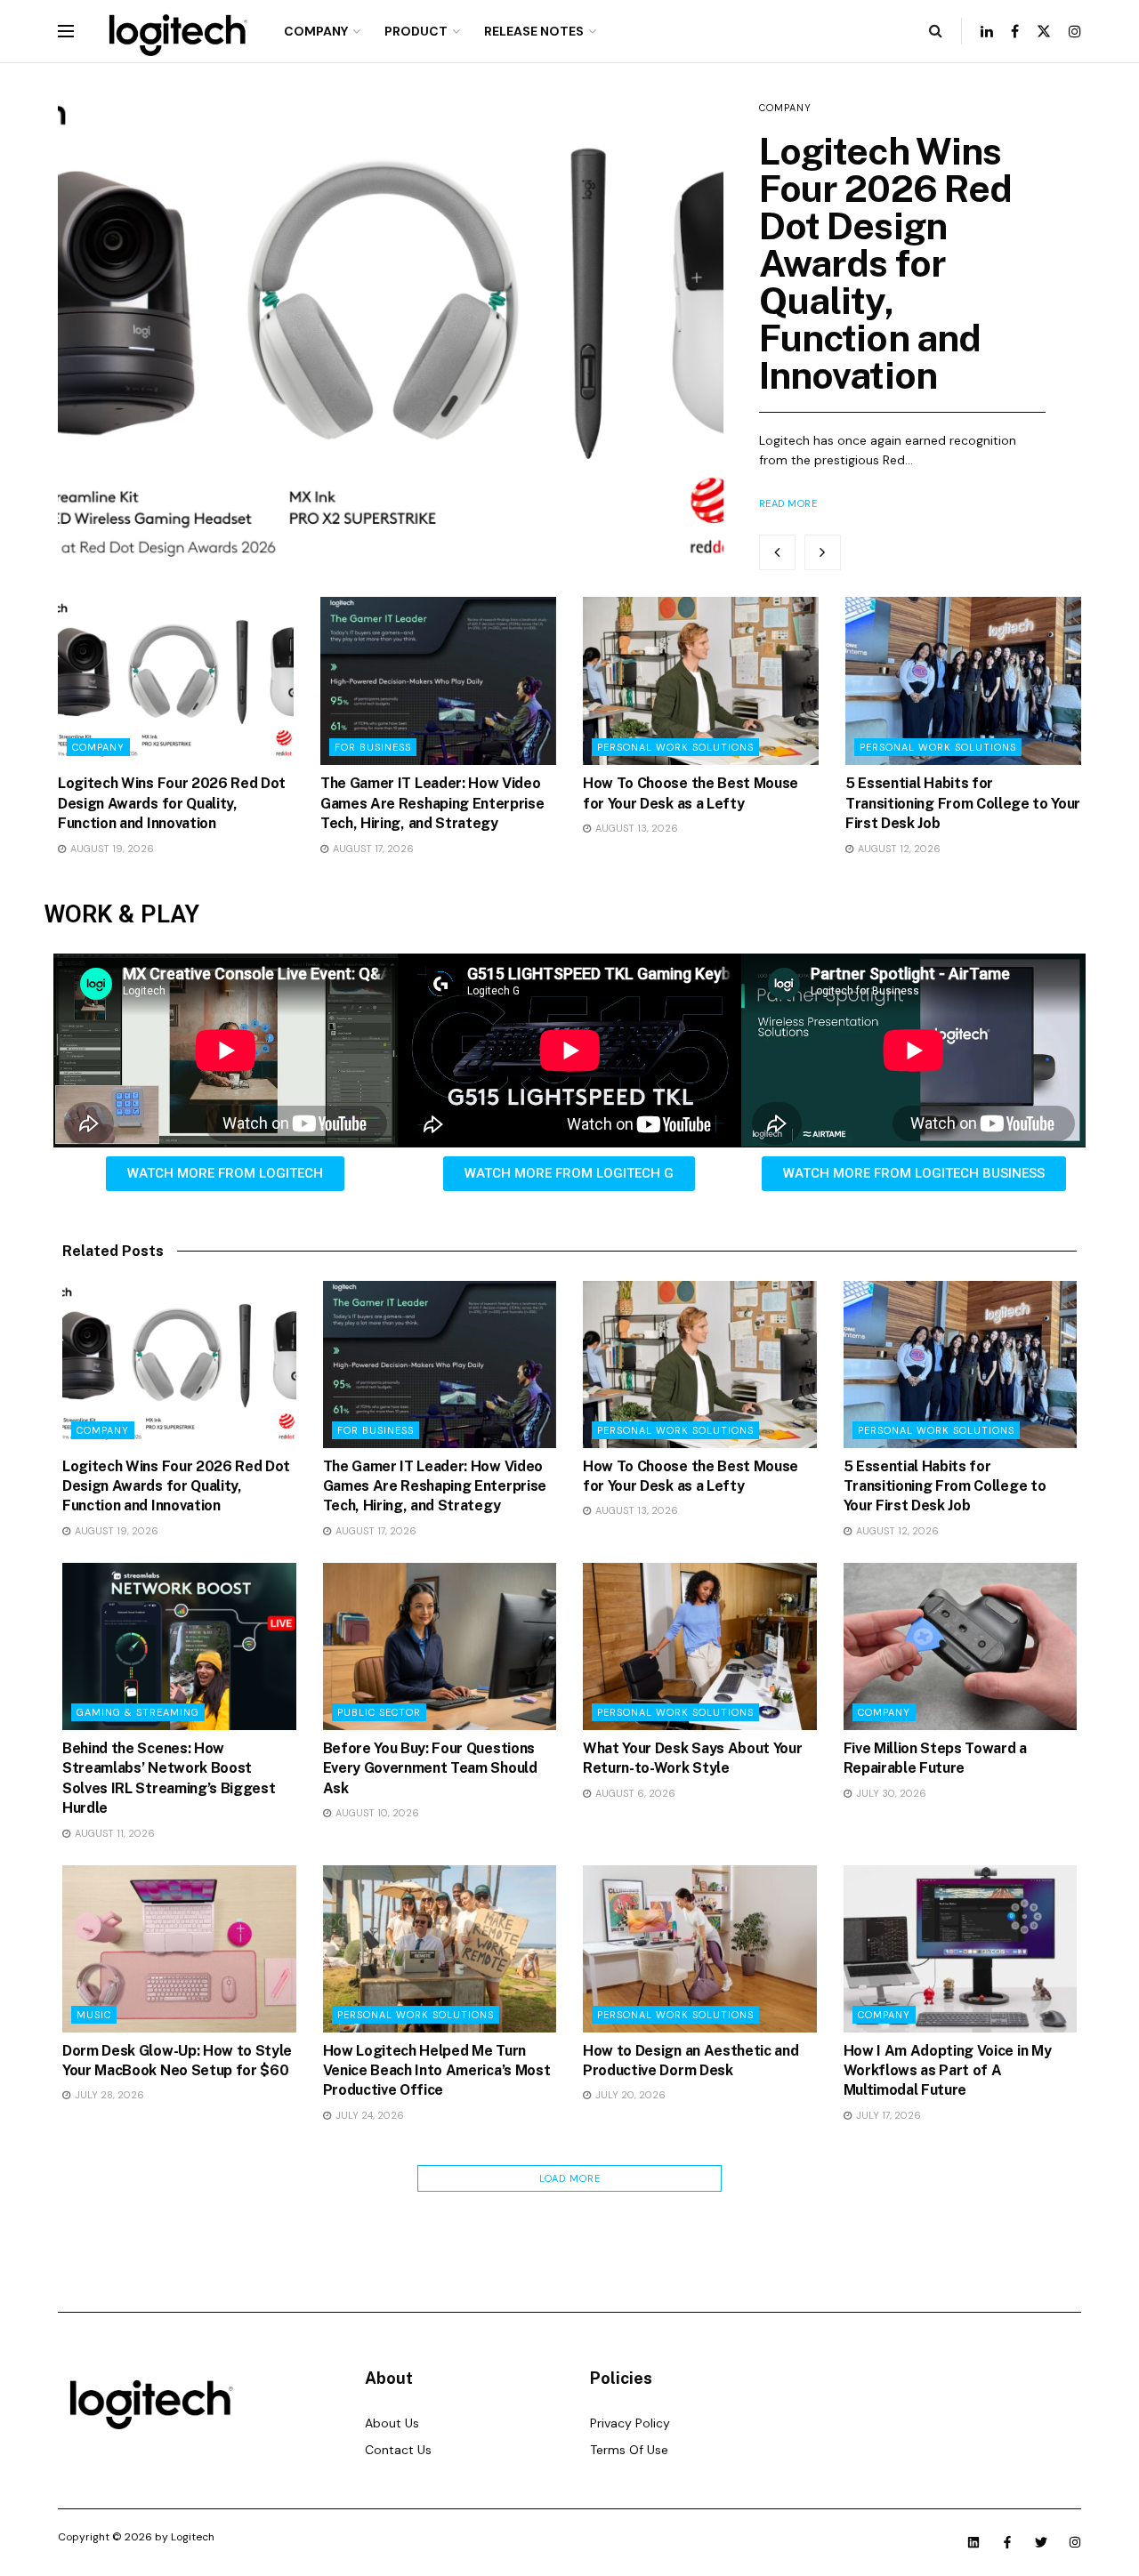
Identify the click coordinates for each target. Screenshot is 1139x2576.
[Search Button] (936, 31)
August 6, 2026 (634, 1793)
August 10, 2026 (376, 1813)
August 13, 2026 (635, 828)
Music (94, 2015)
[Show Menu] (66, 31)
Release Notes (534, 31)
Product (416, 31)
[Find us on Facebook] (1015, 32)
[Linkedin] (973, 2542)
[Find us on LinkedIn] (987, 32)
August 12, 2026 (898, 849)
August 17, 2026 (372, 849)
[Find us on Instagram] (1075, 32)
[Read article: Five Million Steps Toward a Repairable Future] (961, 1646)
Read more (788, 503)
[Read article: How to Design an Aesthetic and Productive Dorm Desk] (700, 1949)
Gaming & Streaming (138, 1712)
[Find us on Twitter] (1044, 32)
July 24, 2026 (368, 2115)
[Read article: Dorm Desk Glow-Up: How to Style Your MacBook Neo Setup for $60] (179, 1949)
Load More (570, 2178)
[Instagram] (1075, 2542)
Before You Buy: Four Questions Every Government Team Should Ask (430, 1768)
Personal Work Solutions (675, 747)
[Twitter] (1041, 2542)
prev (777, 552)
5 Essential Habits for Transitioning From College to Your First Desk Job (963, 803)
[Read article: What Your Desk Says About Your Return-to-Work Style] (700, 1646)
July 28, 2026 (108, 2095)
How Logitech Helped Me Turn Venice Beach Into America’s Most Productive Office (437, 2071)
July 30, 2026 (890, 1793)
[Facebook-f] (1007, 2542)
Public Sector (379, 1712)
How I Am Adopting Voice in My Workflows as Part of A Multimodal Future (948, 2071)
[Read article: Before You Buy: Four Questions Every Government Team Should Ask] (440, 1646)
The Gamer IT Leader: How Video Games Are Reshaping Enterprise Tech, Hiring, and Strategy (432, 803)
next (823, 552)
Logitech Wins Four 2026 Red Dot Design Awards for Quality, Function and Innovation (886, 263)
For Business (373, 747)
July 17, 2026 (887, 2115)
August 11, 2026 (113, 1833)
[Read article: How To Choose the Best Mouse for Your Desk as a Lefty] (701, 681)
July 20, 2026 (629, 2095)
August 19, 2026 (111, 849)
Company (316, 31)
